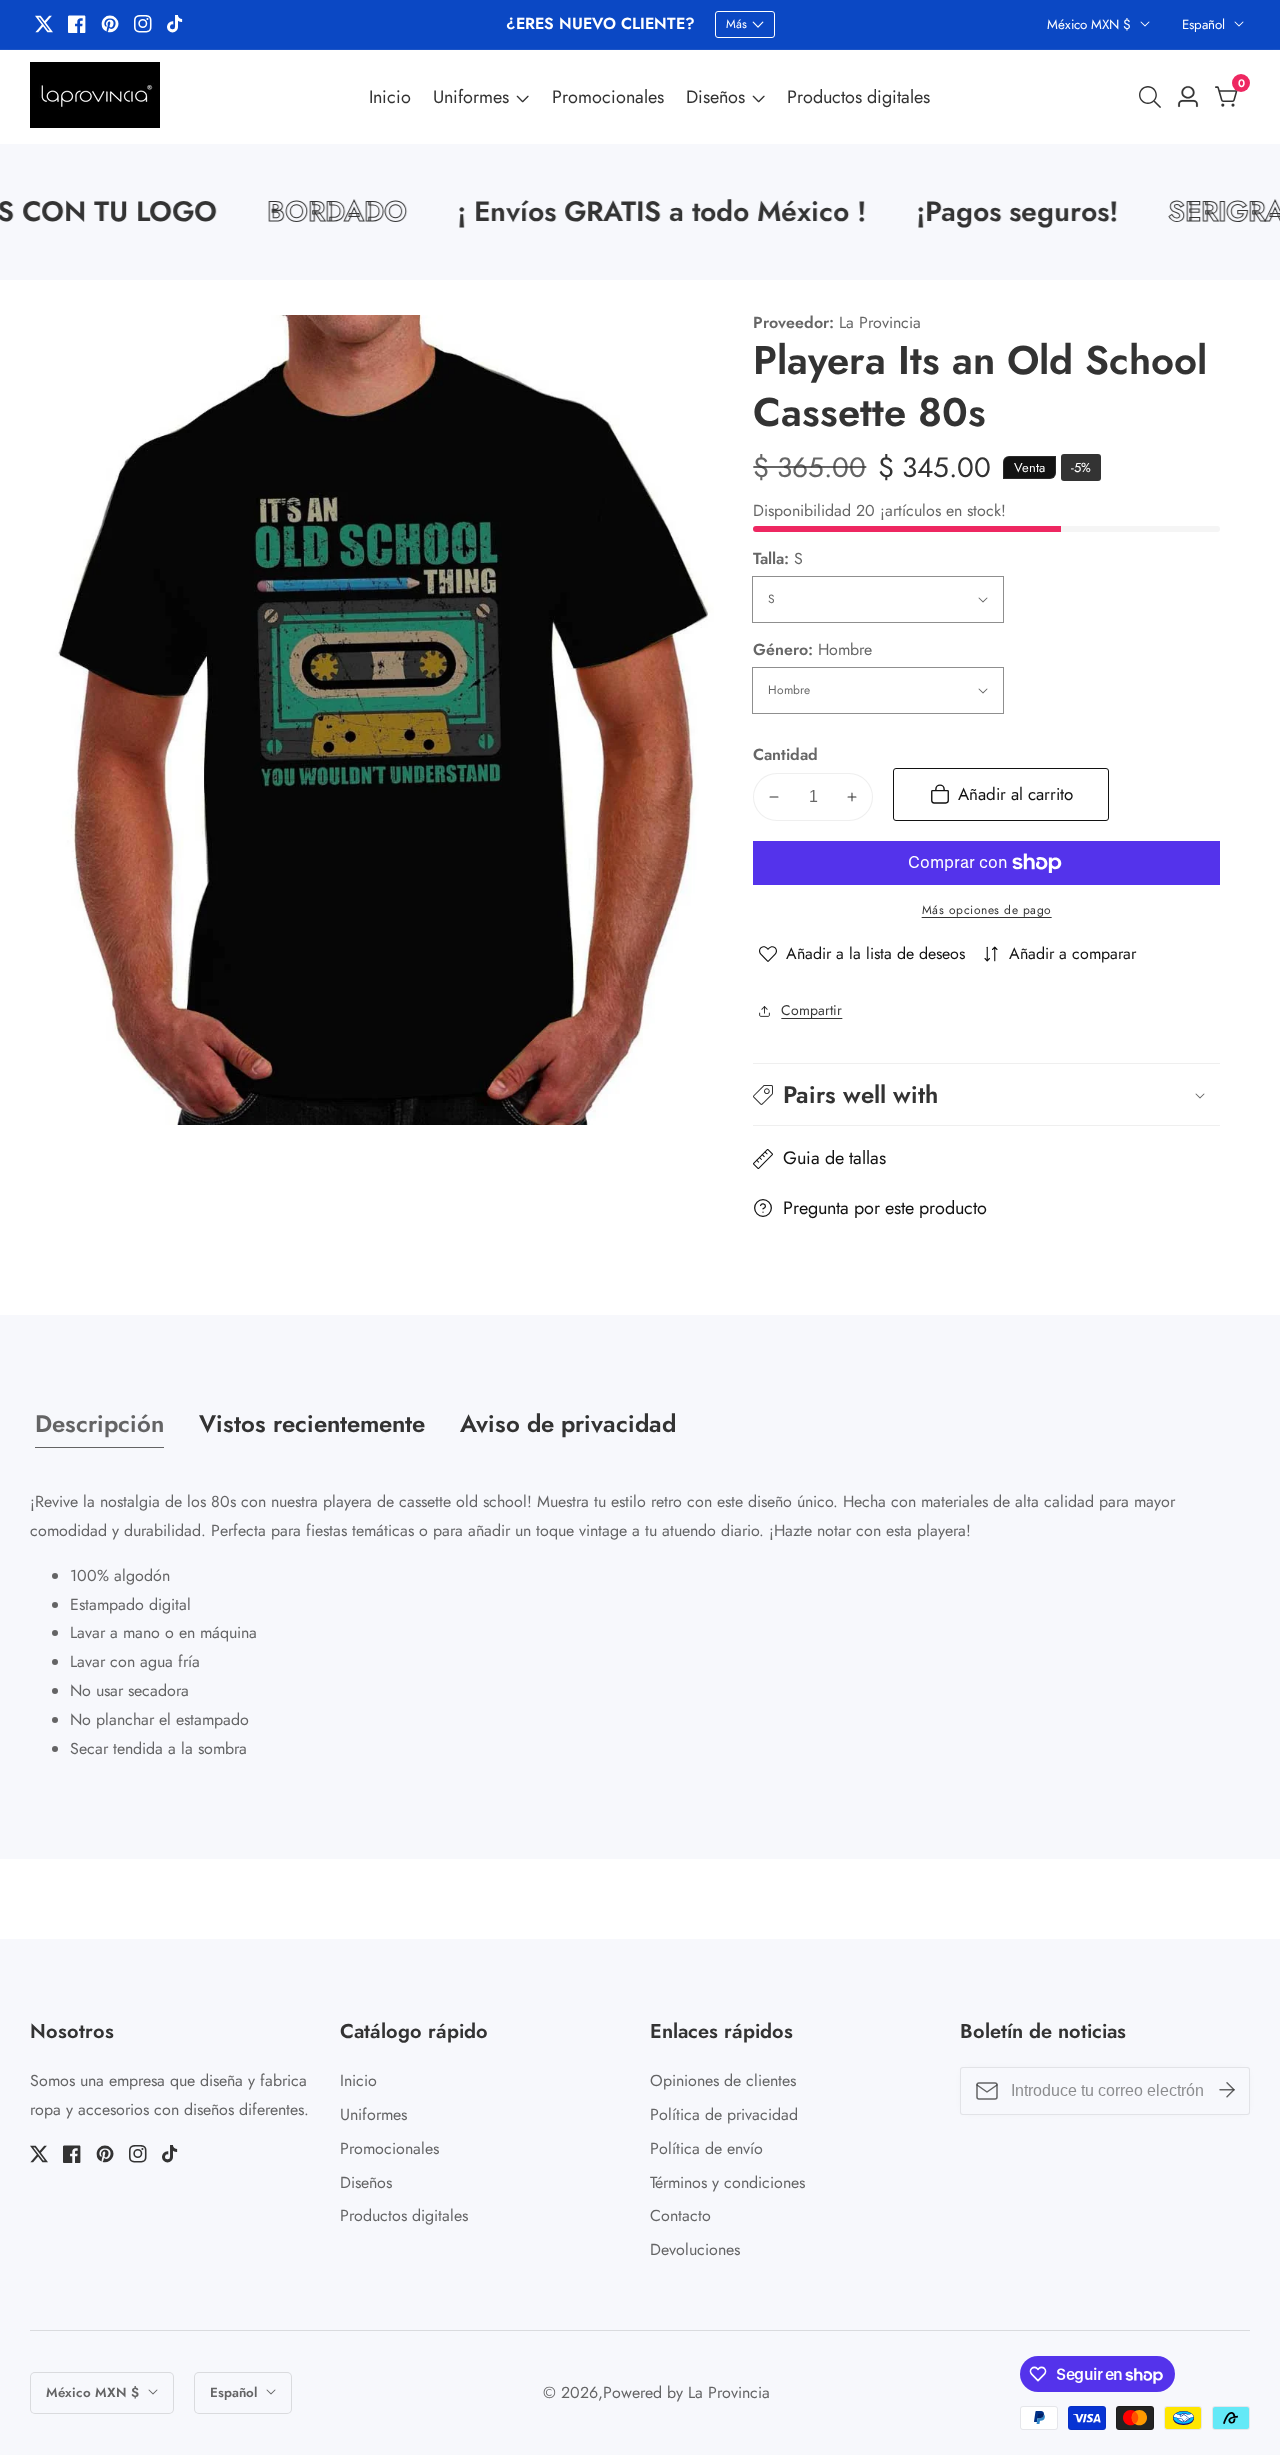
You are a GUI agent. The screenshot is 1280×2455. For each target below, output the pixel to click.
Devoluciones (695, 2249)
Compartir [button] (811, 1010)
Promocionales (608, 97)
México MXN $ (1091, 24)
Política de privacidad (724, 2114)
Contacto (680, 2215)
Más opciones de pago (987, 910)
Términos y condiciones (727, 2182)
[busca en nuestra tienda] (1154, 97)
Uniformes (471, 97)
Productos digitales (858, 97)
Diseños (715, 97)
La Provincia (729, 2393)
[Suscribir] (1227, 2091)
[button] (986, 1094)
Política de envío (706, 2148)
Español (1205, 24)
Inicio (390, 97)
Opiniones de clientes (723, 2080)
